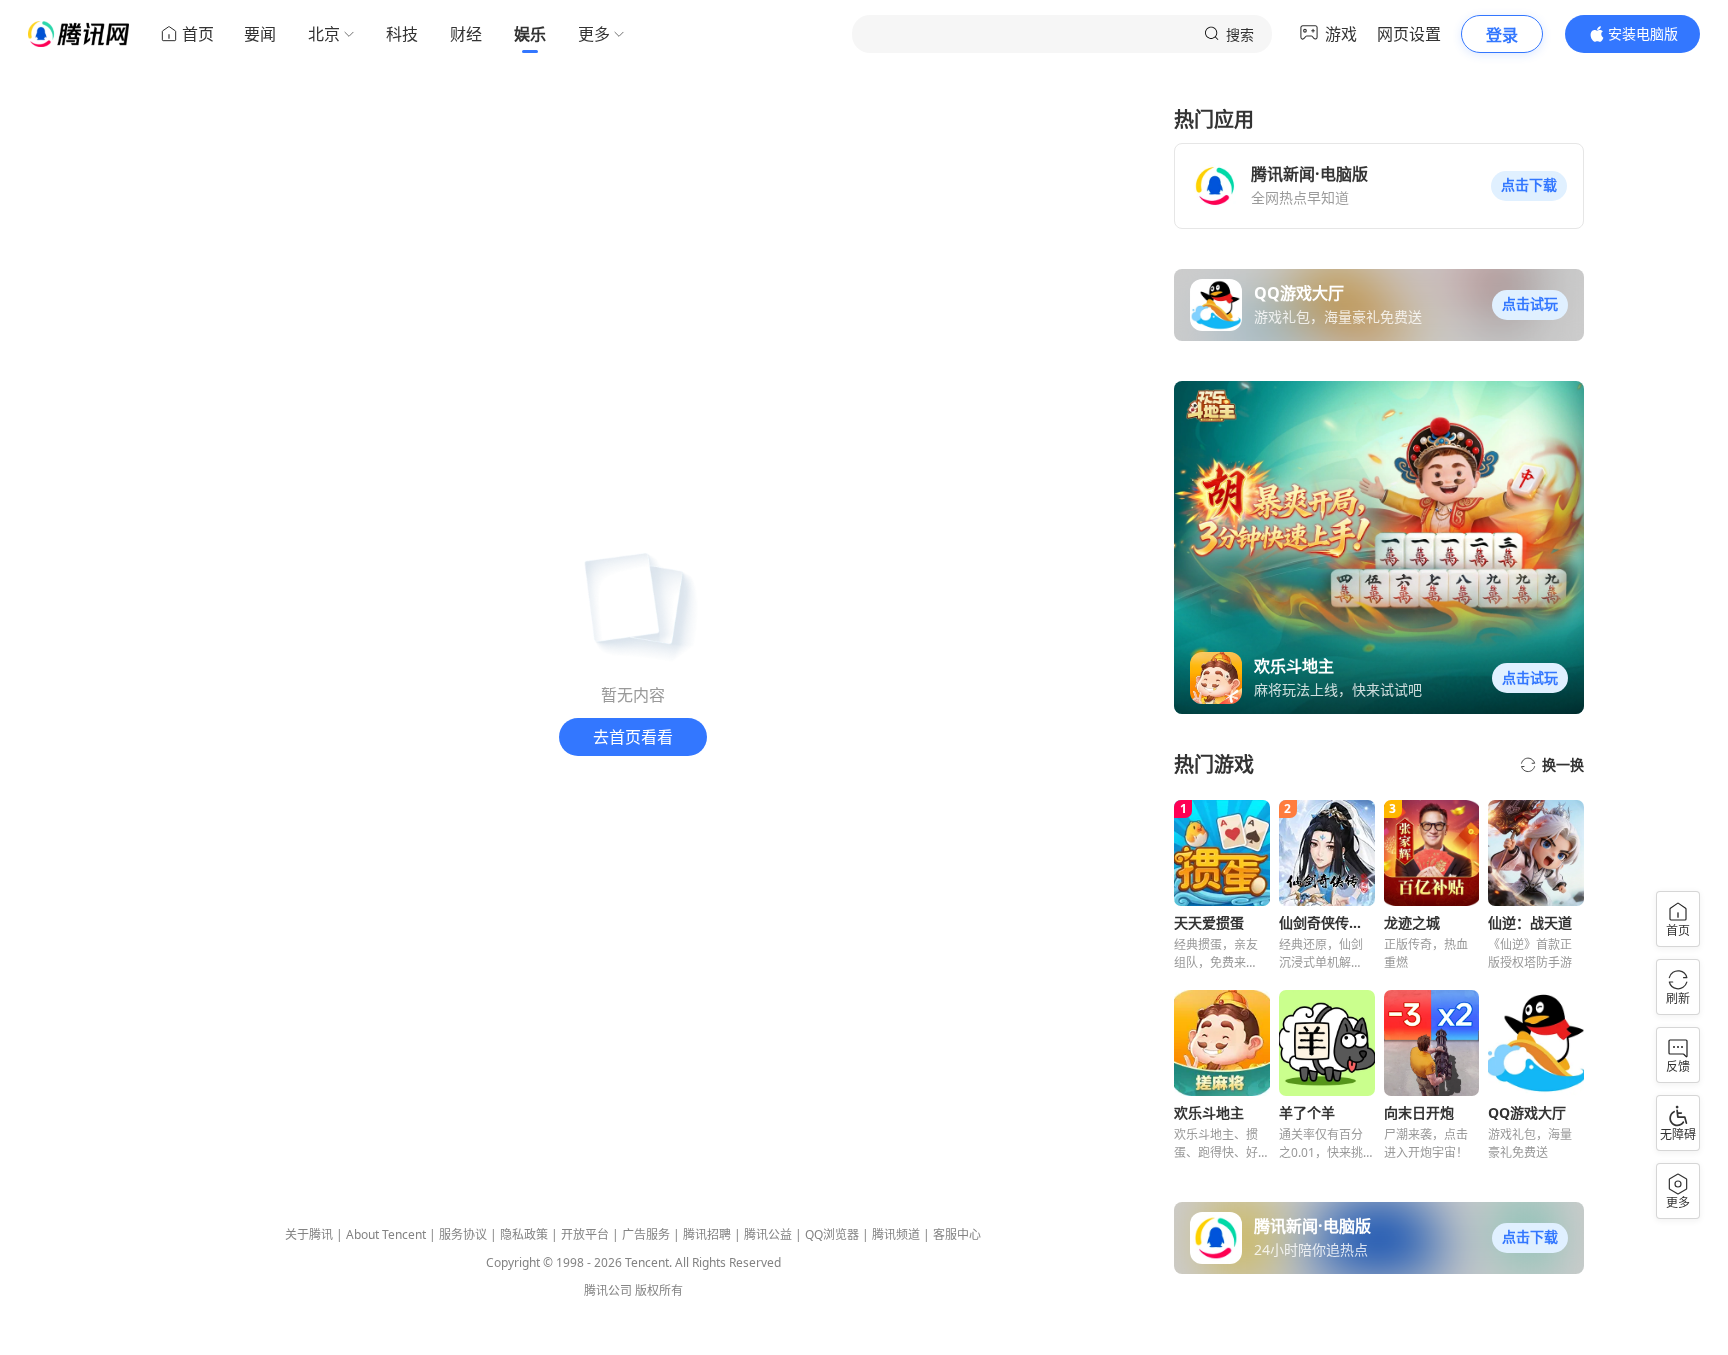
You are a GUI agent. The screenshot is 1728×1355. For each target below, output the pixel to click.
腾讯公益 (768, 1234)
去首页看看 (633, 737)
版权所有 (659, 1290)
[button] (1529, 186)
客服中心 (957, 1234)
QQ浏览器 (832, 1234)
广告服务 (646, 1234)
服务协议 (463, 1234)
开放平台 (585, 1234)
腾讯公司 (608, 1290)
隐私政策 (524, 1234)
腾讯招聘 (707, 1234)
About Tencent (386, 1234)
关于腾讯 (309, 1234)
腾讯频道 (896, 1234)
